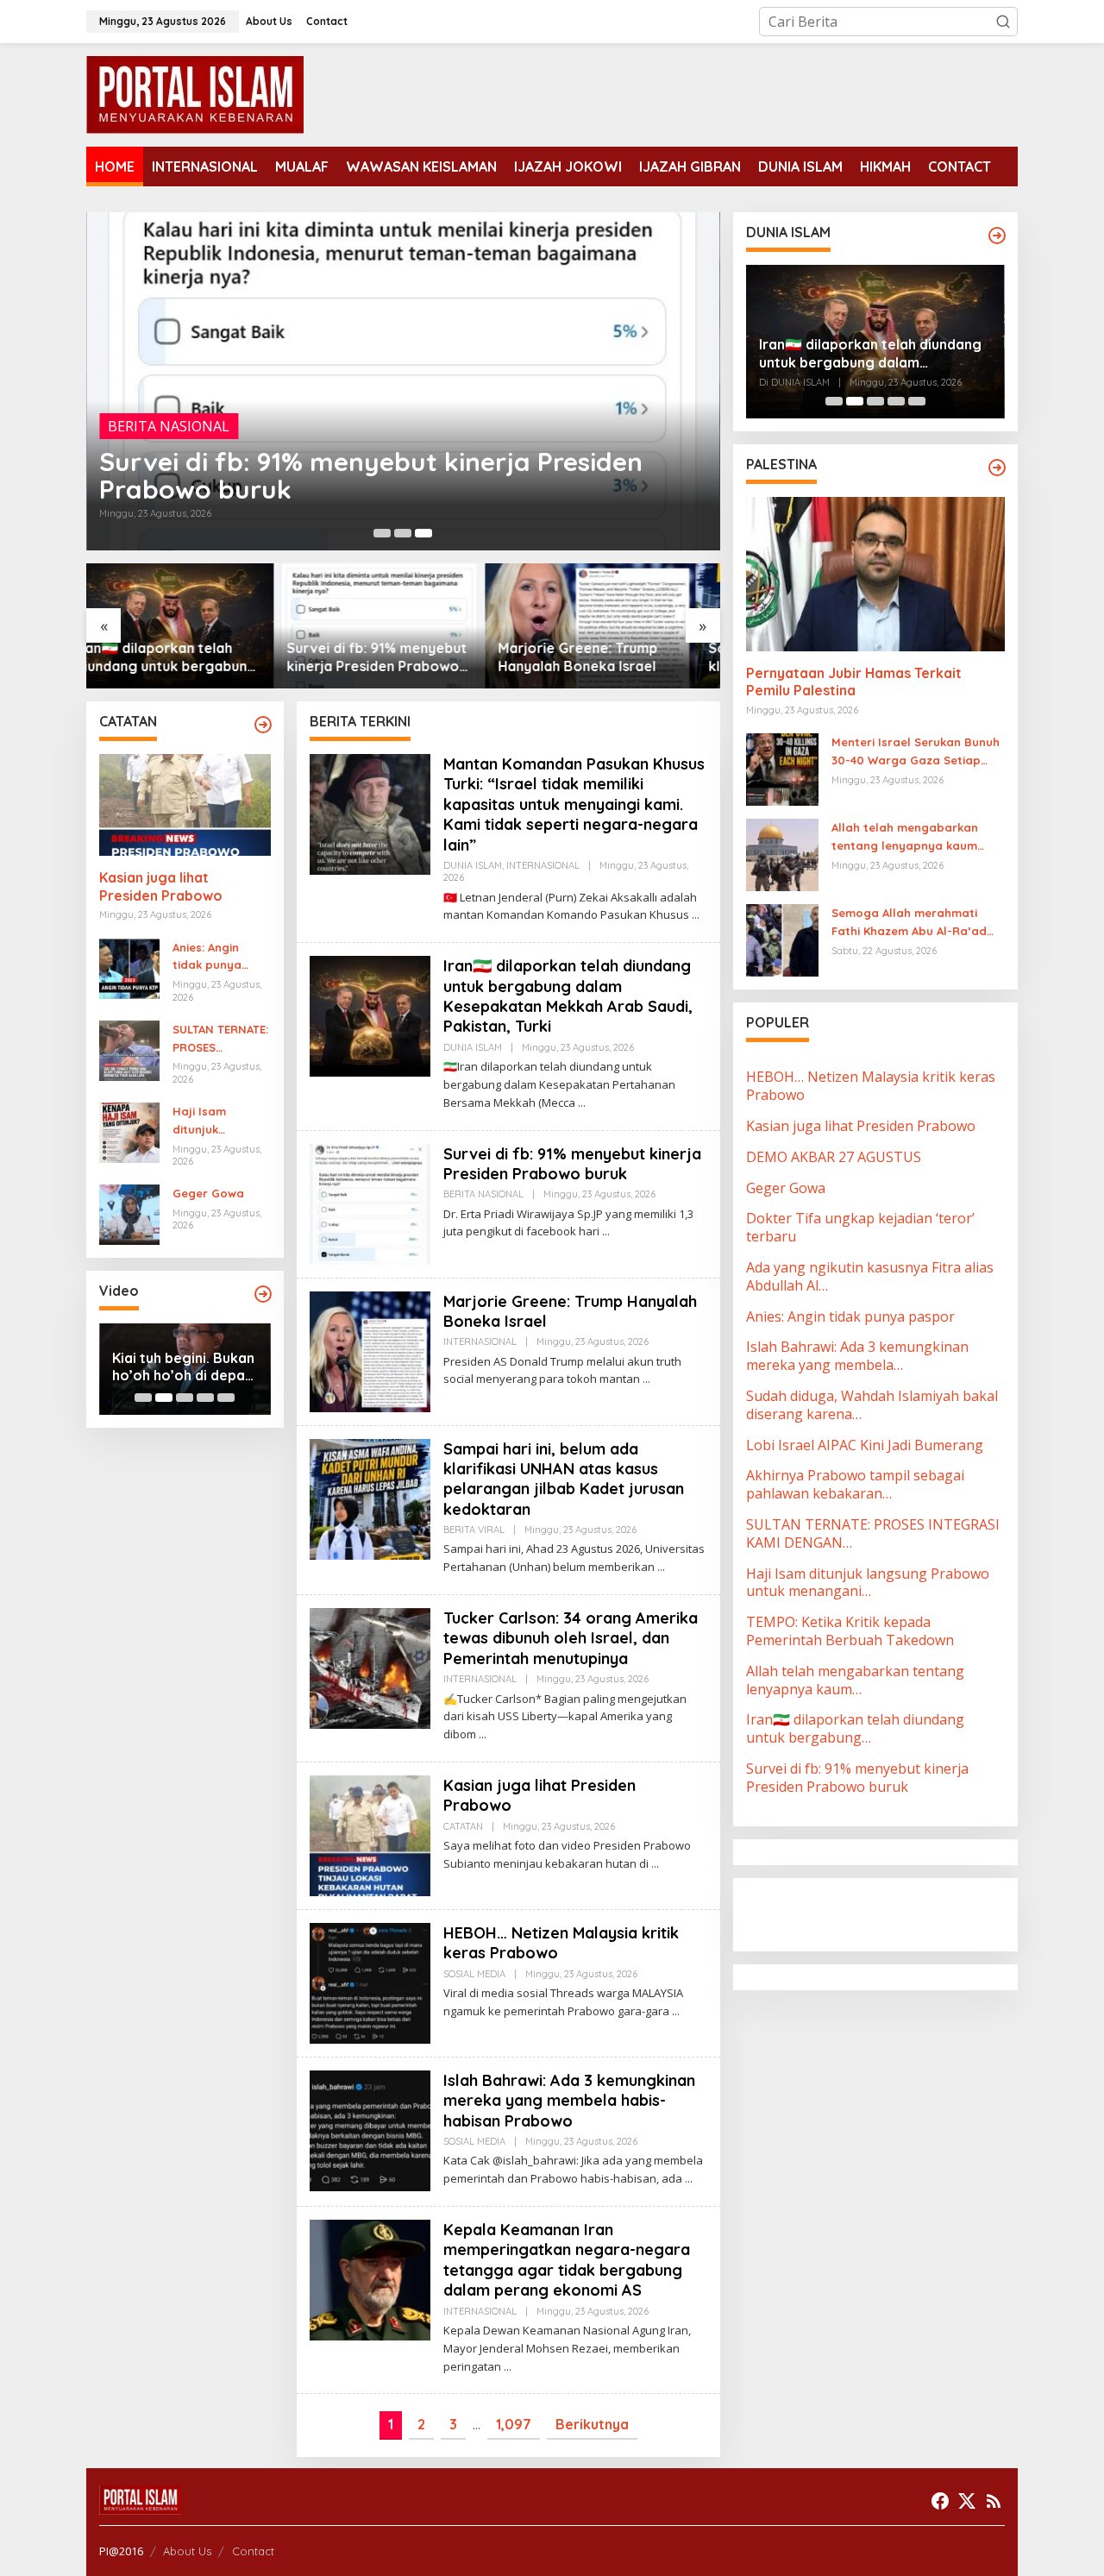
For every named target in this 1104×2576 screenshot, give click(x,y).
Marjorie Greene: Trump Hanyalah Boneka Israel (390, 657)
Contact (253, 2551)
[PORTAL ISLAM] (195, 93)
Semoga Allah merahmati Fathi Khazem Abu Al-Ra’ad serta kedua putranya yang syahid (912, 923)
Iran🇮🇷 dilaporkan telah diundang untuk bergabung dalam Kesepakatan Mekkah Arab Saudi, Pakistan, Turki (568, 996)
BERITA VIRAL (474, 1530)
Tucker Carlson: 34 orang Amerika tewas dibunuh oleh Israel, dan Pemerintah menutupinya (571, 1638)
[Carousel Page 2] (403, 533)
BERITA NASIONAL (169, 426)
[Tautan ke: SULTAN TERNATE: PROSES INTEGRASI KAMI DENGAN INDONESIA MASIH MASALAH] (129, 1049)
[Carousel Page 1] (382, 533)
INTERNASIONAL (543, 865)
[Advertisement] (884, 1913)
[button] (1003, 22)
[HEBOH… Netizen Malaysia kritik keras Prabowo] (676, 2011)
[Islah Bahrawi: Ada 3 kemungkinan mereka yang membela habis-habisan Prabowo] (689, 2179)
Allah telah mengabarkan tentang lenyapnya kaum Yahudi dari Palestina (905, 838)
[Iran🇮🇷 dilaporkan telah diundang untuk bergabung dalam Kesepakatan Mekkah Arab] (582, 1103)
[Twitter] (967, 2501)
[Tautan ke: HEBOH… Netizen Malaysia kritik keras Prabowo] (370, 1982)
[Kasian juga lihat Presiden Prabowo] (655, 1864)
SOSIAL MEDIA (474, 1974)
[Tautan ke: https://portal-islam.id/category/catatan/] (263, 725)
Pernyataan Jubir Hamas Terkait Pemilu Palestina (854, 682)
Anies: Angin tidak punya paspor (207, 958)
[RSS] (994, 2501)
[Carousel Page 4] (205, 1398)
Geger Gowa (208, 1193)
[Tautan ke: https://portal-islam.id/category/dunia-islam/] (997, 236)
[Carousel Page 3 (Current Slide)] (423, 533)
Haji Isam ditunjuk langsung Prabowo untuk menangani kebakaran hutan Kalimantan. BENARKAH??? (216, 1122)
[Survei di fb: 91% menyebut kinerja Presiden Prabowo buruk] (606, 1231)
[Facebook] (940, 2501)
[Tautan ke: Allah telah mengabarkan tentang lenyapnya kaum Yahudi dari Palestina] (782, 854)
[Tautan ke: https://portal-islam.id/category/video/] (263, 1294)
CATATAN (463, 1826)
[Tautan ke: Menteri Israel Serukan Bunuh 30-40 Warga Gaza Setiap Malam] (782, 769)
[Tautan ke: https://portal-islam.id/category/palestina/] (997, 468)
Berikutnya (592, 2424)
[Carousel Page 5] (226, 1398)
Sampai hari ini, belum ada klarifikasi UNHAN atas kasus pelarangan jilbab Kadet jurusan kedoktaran (609, 657)
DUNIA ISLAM (473, 865)
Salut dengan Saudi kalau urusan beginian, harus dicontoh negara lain (868, 354)
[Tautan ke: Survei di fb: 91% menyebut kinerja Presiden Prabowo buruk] (403, 381)
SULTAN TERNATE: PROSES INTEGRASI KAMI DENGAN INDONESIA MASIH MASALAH (220, 1040)
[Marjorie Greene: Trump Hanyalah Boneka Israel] (646, 1379)
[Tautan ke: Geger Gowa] (129, 1214)
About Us (187, 2551)
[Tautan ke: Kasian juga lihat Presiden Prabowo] (185, 805)
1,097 (514, 2424)
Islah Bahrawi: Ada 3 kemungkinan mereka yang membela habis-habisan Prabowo (569, 2101)
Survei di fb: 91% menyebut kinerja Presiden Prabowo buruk (371, 475)
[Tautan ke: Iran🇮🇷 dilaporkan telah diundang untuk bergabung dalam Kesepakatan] (370, 1015)
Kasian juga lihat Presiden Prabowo (161, 886)
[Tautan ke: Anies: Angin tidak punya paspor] (129, 967)
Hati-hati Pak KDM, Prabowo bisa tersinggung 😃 (175, 1367)
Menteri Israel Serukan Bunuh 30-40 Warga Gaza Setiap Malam (916, 752)
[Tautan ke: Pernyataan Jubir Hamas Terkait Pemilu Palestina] (875, 574)
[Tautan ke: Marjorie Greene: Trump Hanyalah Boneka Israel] (403, 626)
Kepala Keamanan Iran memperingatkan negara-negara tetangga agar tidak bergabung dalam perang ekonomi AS (567, 2260)
